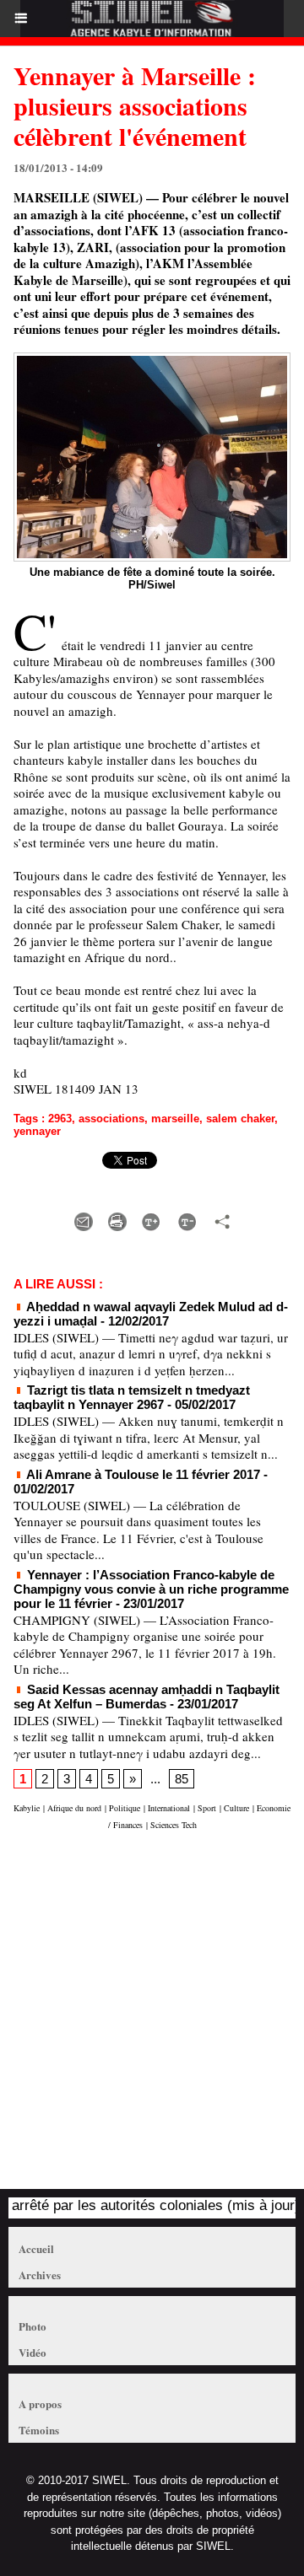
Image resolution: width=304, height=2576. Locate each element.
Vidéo (33, 2352)
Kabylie (27, 1808)
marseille (175, 1119)
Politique (125, 1808)
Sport (207, 1808)
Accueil (36, 2248)
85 (182, 1779)
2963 (60, 1119)
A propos (40, 2404)
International (169, 1808)
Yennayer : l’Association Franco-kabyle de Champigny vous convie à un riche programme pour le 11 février (151, 1589)
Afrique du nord (74, 1808)
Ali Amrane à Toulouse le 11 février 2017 (142, 1474)
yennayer (37, 1131)
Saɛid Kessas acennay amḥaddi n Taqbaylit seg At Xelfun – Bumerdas (147, 1697)
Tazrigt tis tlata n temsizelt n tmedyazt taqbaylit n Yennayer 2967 (132, 1397)
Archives (40, 2275)
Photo (33, 2326)
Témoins (39, 2430)
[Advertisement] (144, 2018)
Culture (236, 1808)
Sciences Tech (174, 1825)
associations (111, 1119)
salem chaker (240, 1119)
